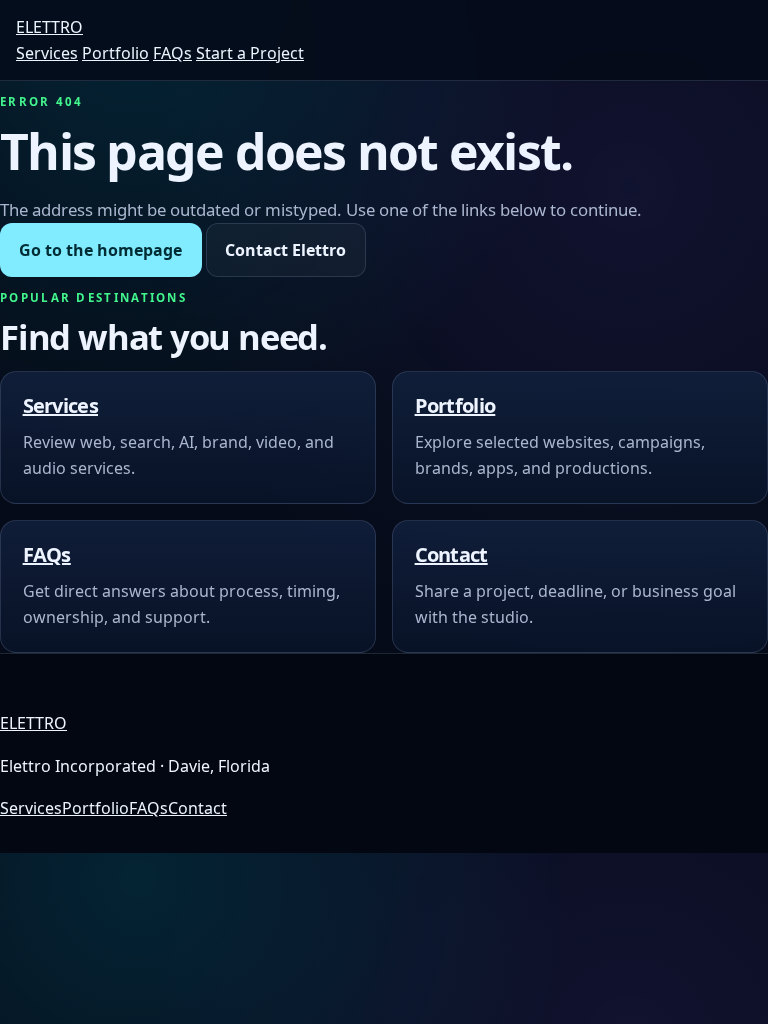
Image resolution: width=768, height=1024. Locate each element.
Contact (451, 554)
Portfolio (115, 53)
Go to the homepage (100, 250)
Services (47, 53)
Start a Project (250, 53)
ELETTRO (49, 27)
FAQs (172, 53)
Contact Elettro (285, 250)
